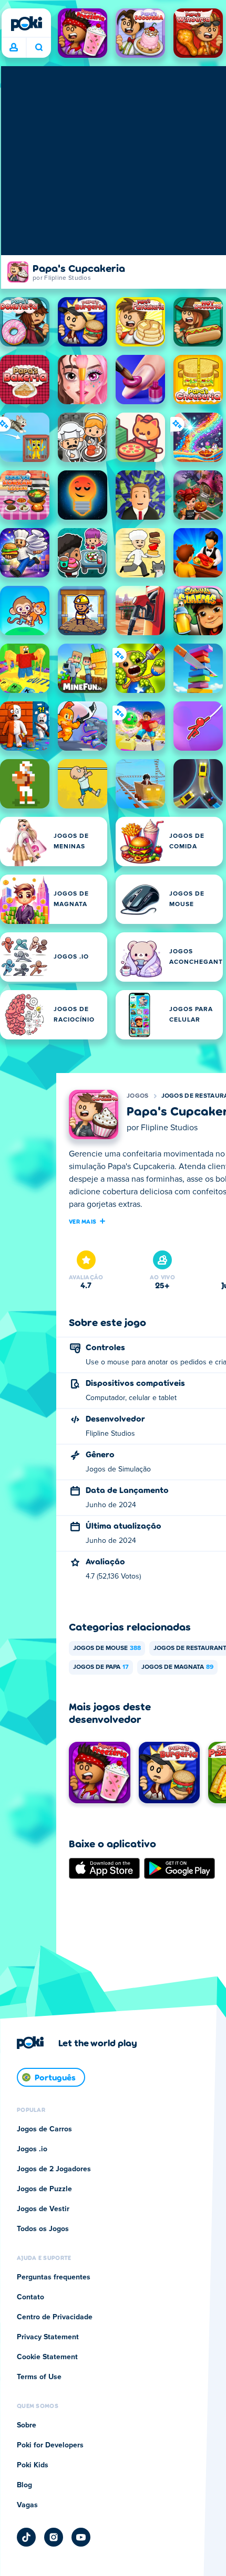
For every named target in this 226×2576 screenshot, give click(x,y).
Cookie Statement (47, 2357)
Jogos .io (32, 2149)
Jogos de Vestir (43, 2209)
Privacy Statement (48, 2337)
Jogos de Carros (44, 2129)
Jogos (138, 1096)
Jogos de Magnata (177, 1667)
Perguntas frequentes (54, 2277)
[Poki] (26, 24)
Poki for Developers (50, 2445)
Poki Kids (33, 2465)
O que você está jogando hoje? (39, 48)
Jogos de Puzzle (44, 2189)
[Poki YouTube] (81, 2537)
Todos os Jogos (43, 2229)
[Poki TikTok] (26, 2537)
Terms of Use (39, 2377)
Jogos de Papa (101, 1667)
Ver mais (83, 1221)
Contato (30, 2297)
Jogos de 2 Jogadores (54, 2169)
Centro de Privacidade (55, 2317)
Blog (24, 2485)
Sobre (27, 2425)
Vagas (27, 2505)
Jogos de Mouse (107, 1648)
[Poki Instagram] (54, 2537)
